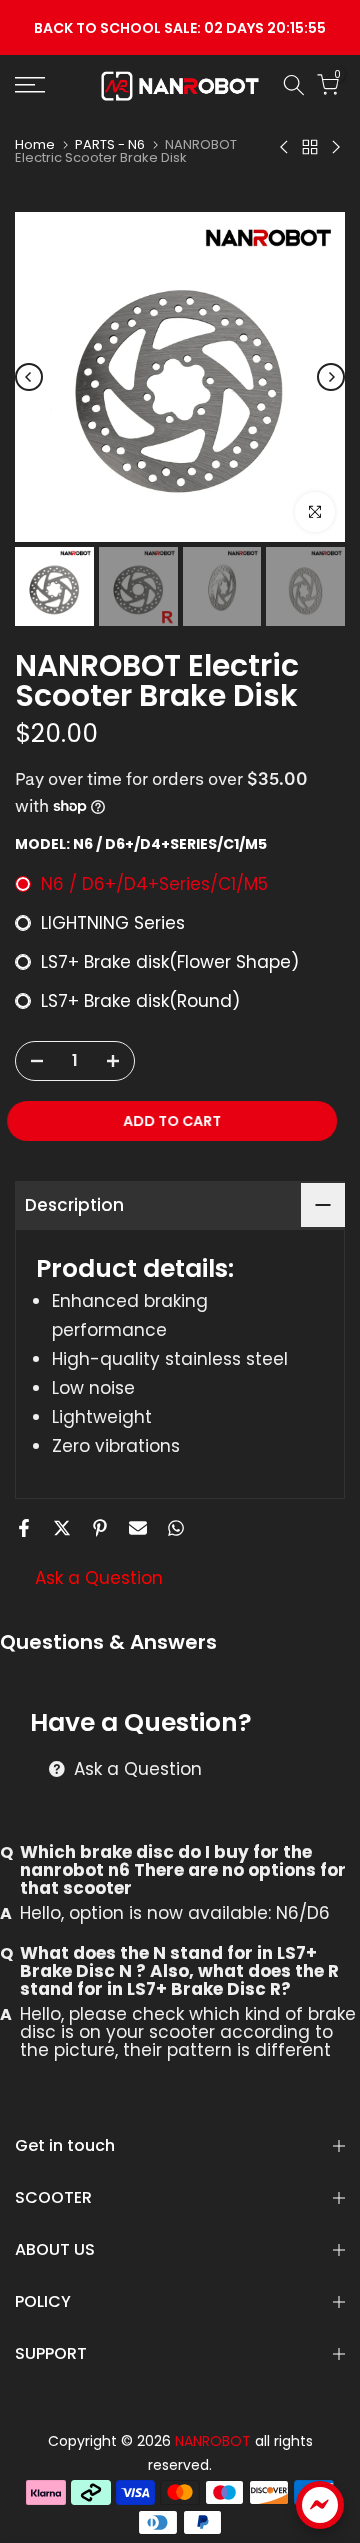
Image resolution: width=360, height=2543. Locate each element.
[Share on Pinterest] (100, 1528)
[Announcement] (180, 27)
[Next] (331, 377)
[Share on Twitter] (62, 1528)
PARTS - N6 (110, 144)
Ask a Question (99, 1578)
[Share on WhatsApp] (176, 1528)
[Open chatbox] (320, 2505)
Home (35, 144)
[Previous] (29, 377)
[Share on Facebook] (24, 1528)
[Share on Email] (138, 1528)
